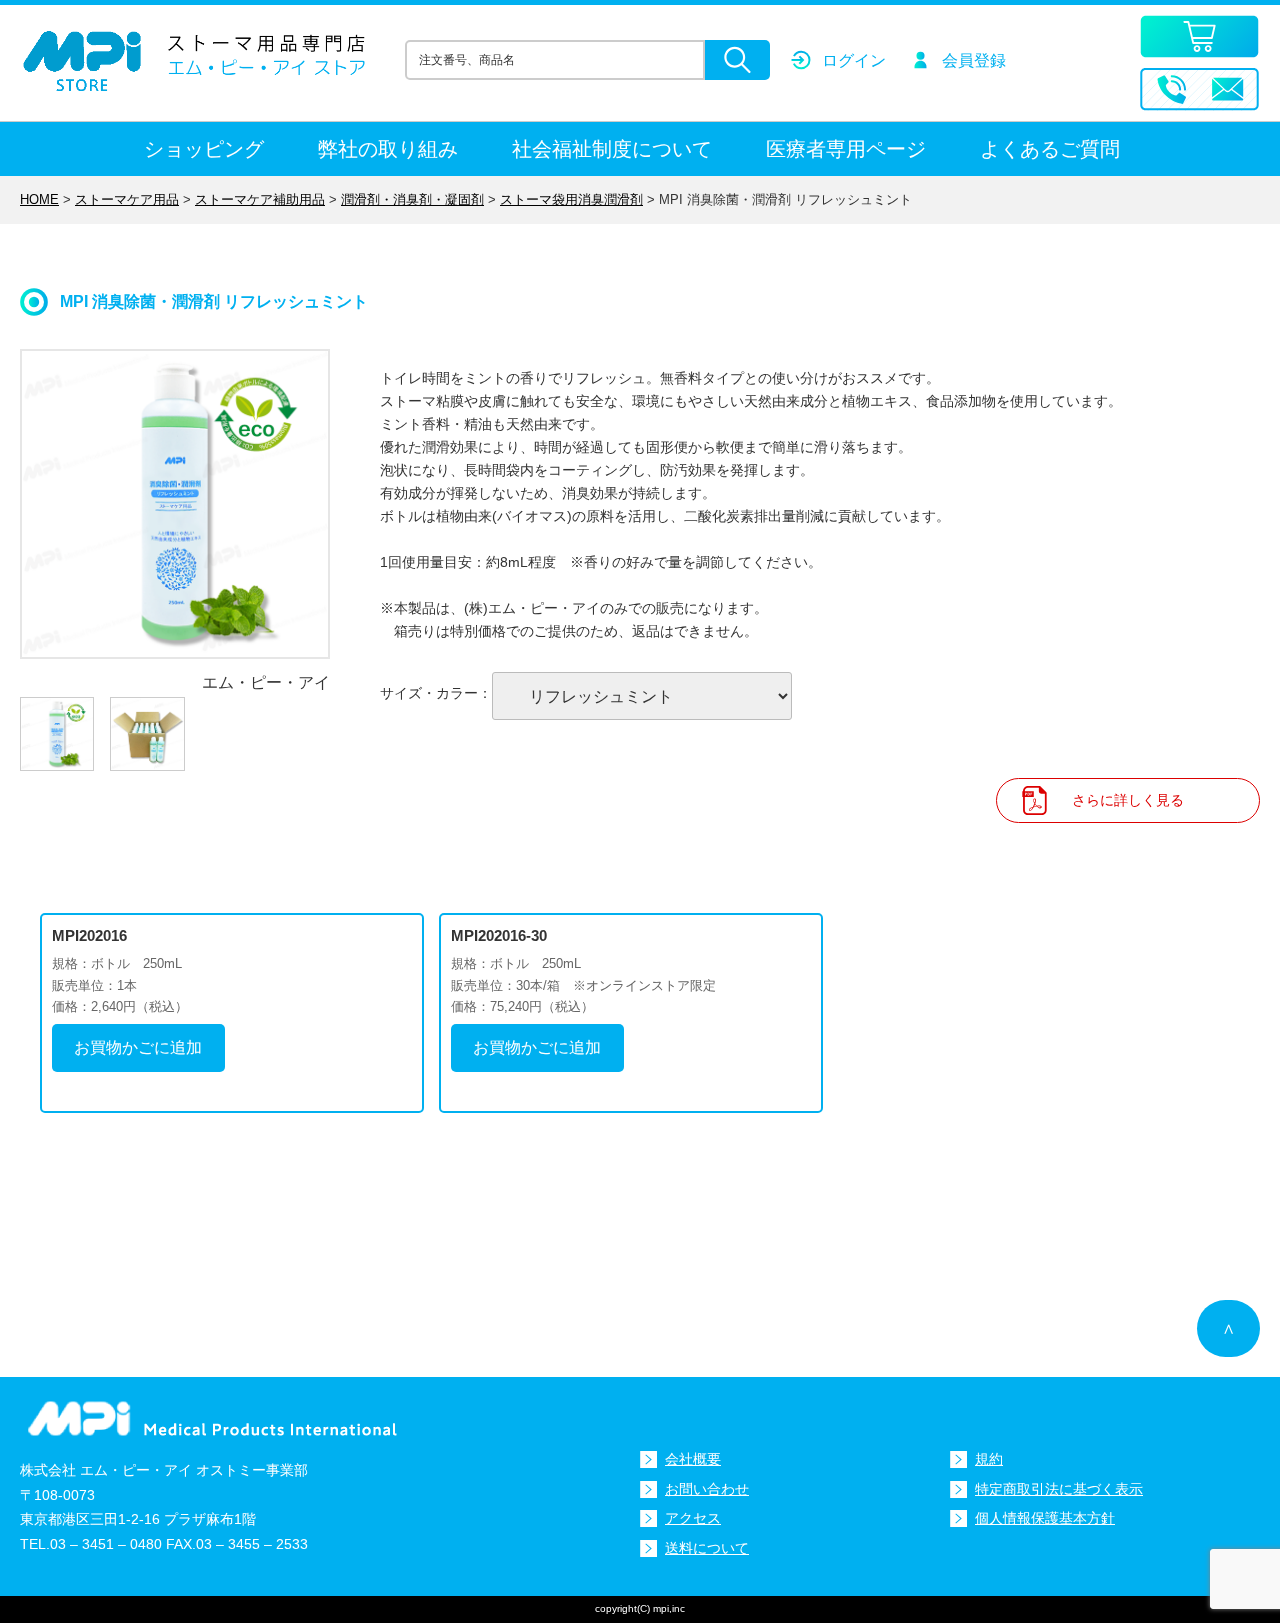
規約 (989, 1459)
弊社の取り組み (388, 149)
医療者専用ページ (846, 149)
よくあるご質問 (1050, 149)
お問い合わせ (707, 1489)
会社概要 (693, 1459)
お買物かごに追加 (138, 1047)
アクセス (693, 1518)
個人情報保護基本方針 (1045, 1518)
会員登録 (974, 60)
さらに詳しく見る (1128, 800)
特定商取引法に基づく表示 (1059, 1489)
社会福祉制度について (612, 149)
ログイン (854, 60)
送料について (707, 1548)
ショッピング (204, 149)
